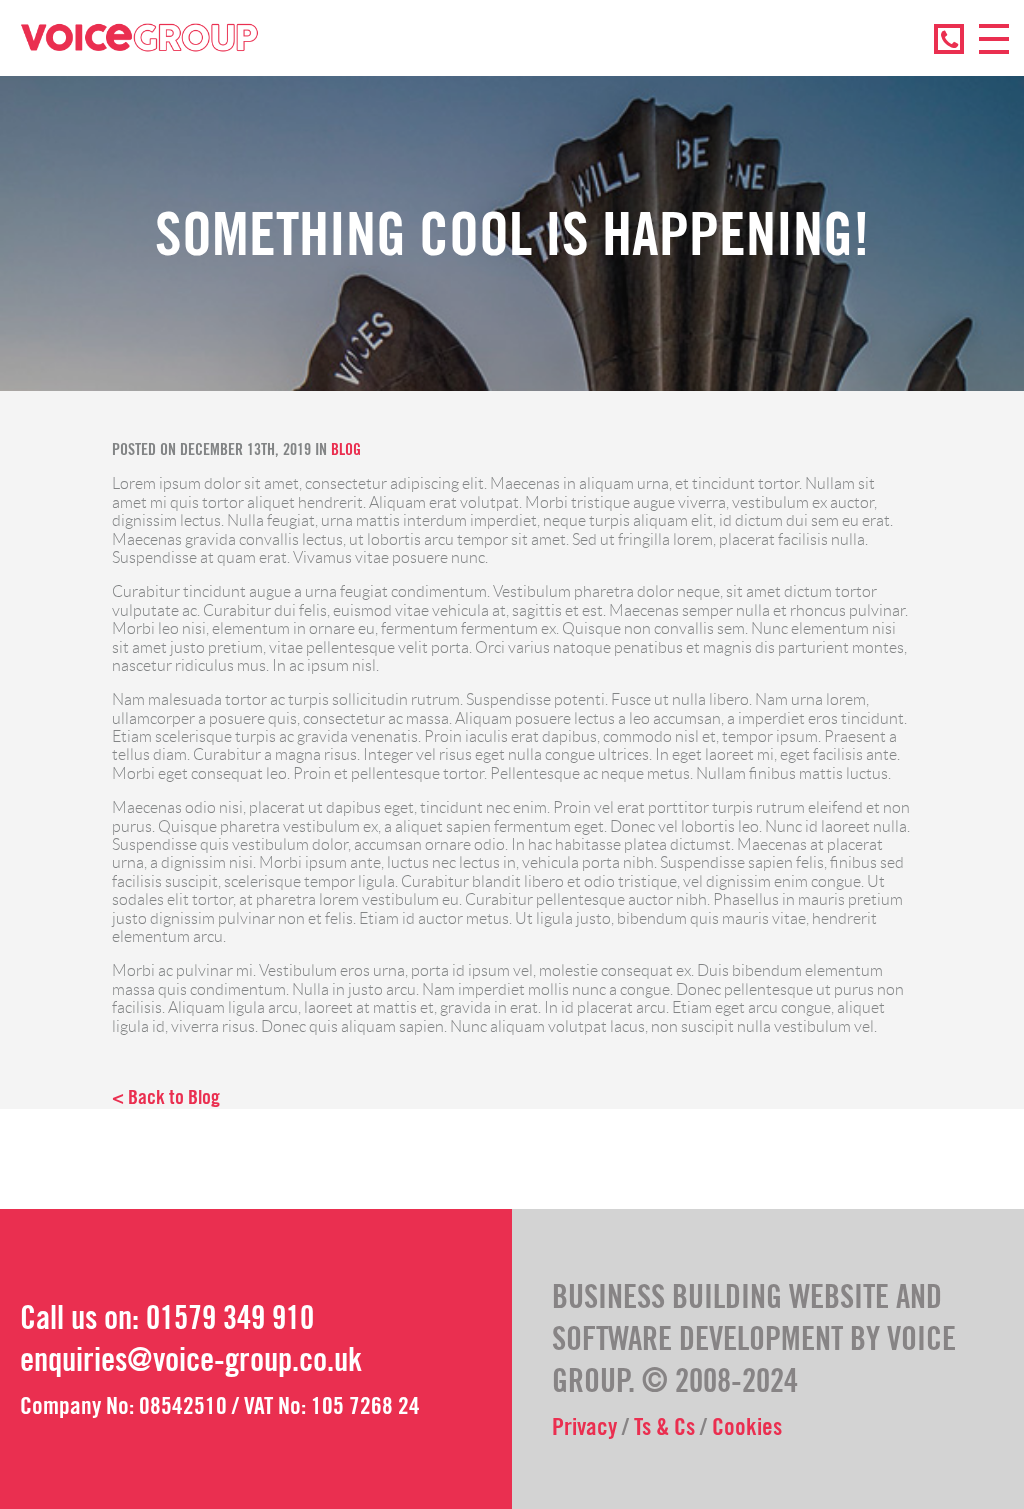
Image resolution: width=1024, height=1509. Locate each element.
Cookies (747, 1426)
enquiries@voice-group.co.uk (191, 1359)
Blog (346, 449)
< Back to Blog (166, 1097)
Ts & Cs (664, 1426)
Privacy (584, 1426)
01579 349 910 (230, 1317)
